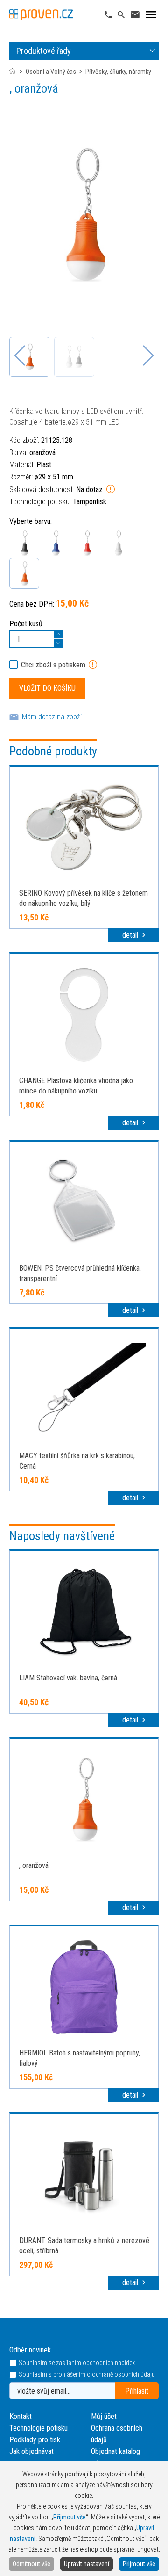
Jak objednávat (31, 2451)
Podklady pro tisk (35, 2440)
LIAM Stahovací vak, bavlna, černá (68, 1678)
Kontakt (21, 2416)
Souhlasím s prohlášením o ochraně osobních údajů (87, 2375)
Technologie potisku (38, 2428)
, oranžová (34, 1865)
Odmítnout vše (31, 2564)
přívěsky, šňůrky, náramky (118, 72)
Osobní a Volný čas (51, 72)
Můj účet (104, 2416)
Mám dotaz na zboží (52, 717)
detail (131, 935)
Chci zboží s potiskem (53, 665)
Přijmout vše (139, 2564)
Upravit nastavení (87, 2564)
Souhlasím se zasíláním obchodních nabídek (77, 2363)
